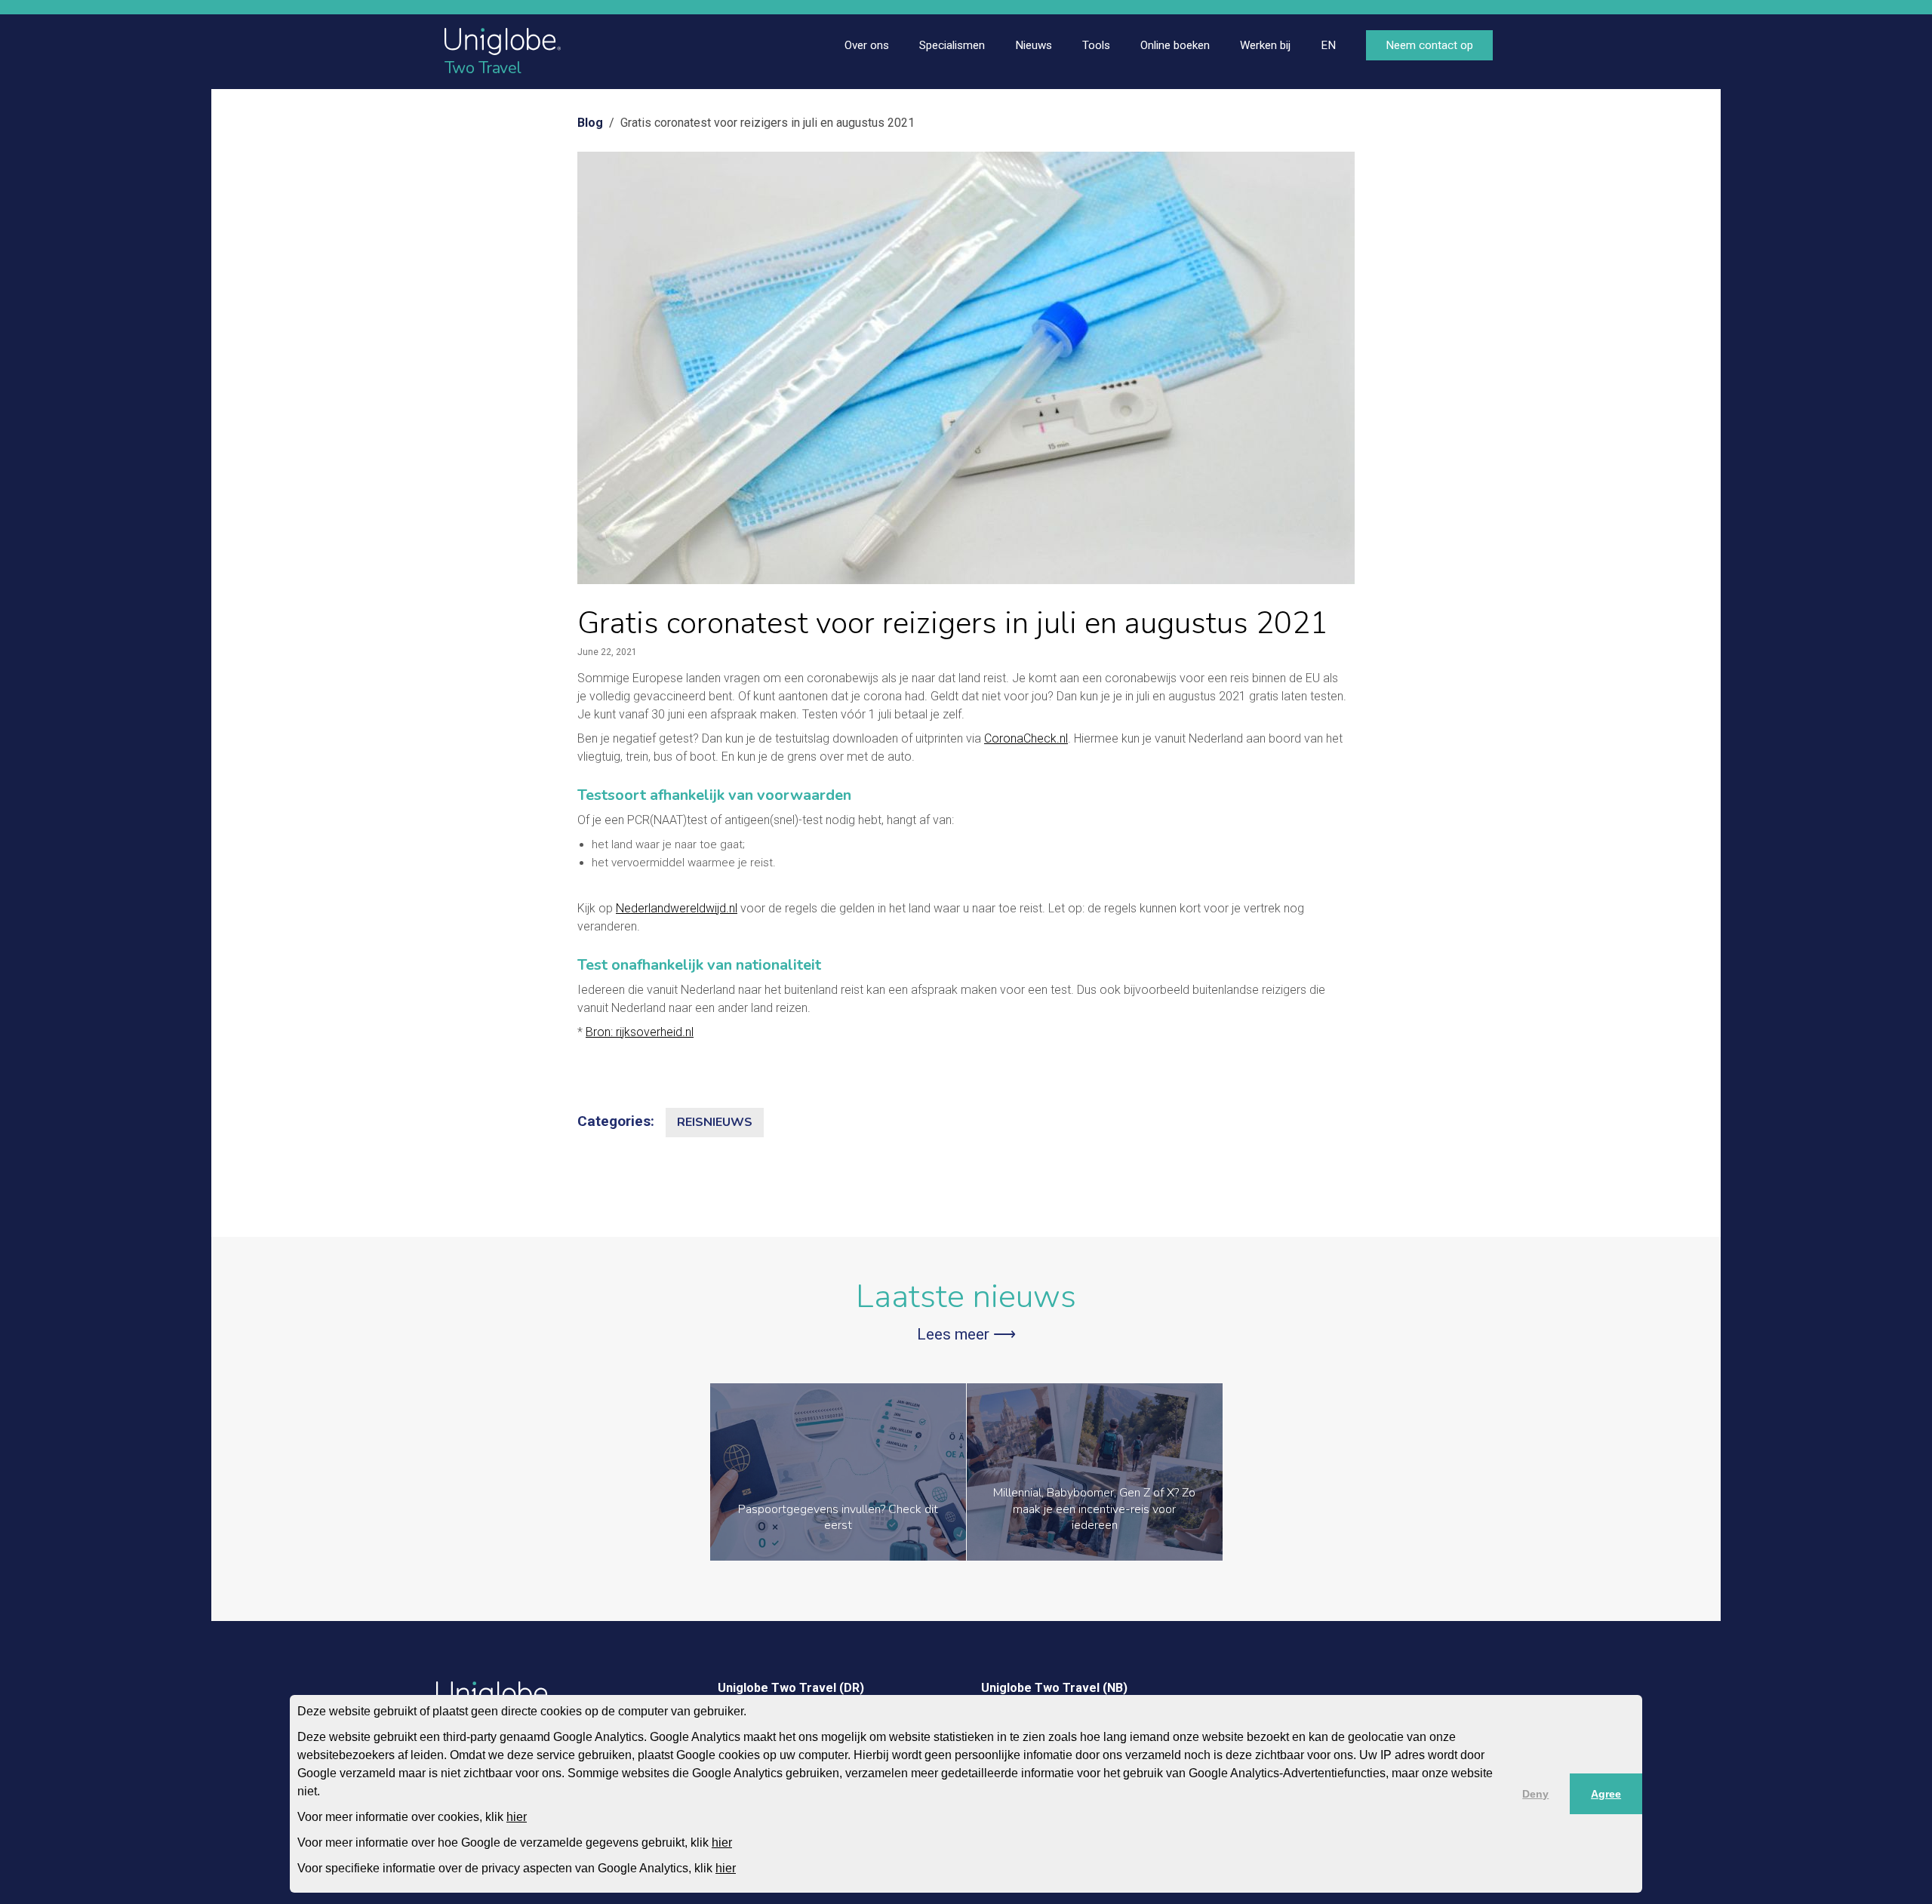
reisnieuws (715, 1122)
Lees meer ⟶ (966, 1334)
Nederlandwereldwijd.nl (677, 908)
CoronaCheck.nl (1026, 738)
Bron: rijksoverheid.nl (640, 1032)
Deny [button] (1535, 1794)
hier (517, 1817)
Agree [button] (1606, 1794)
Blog (590, 123)
